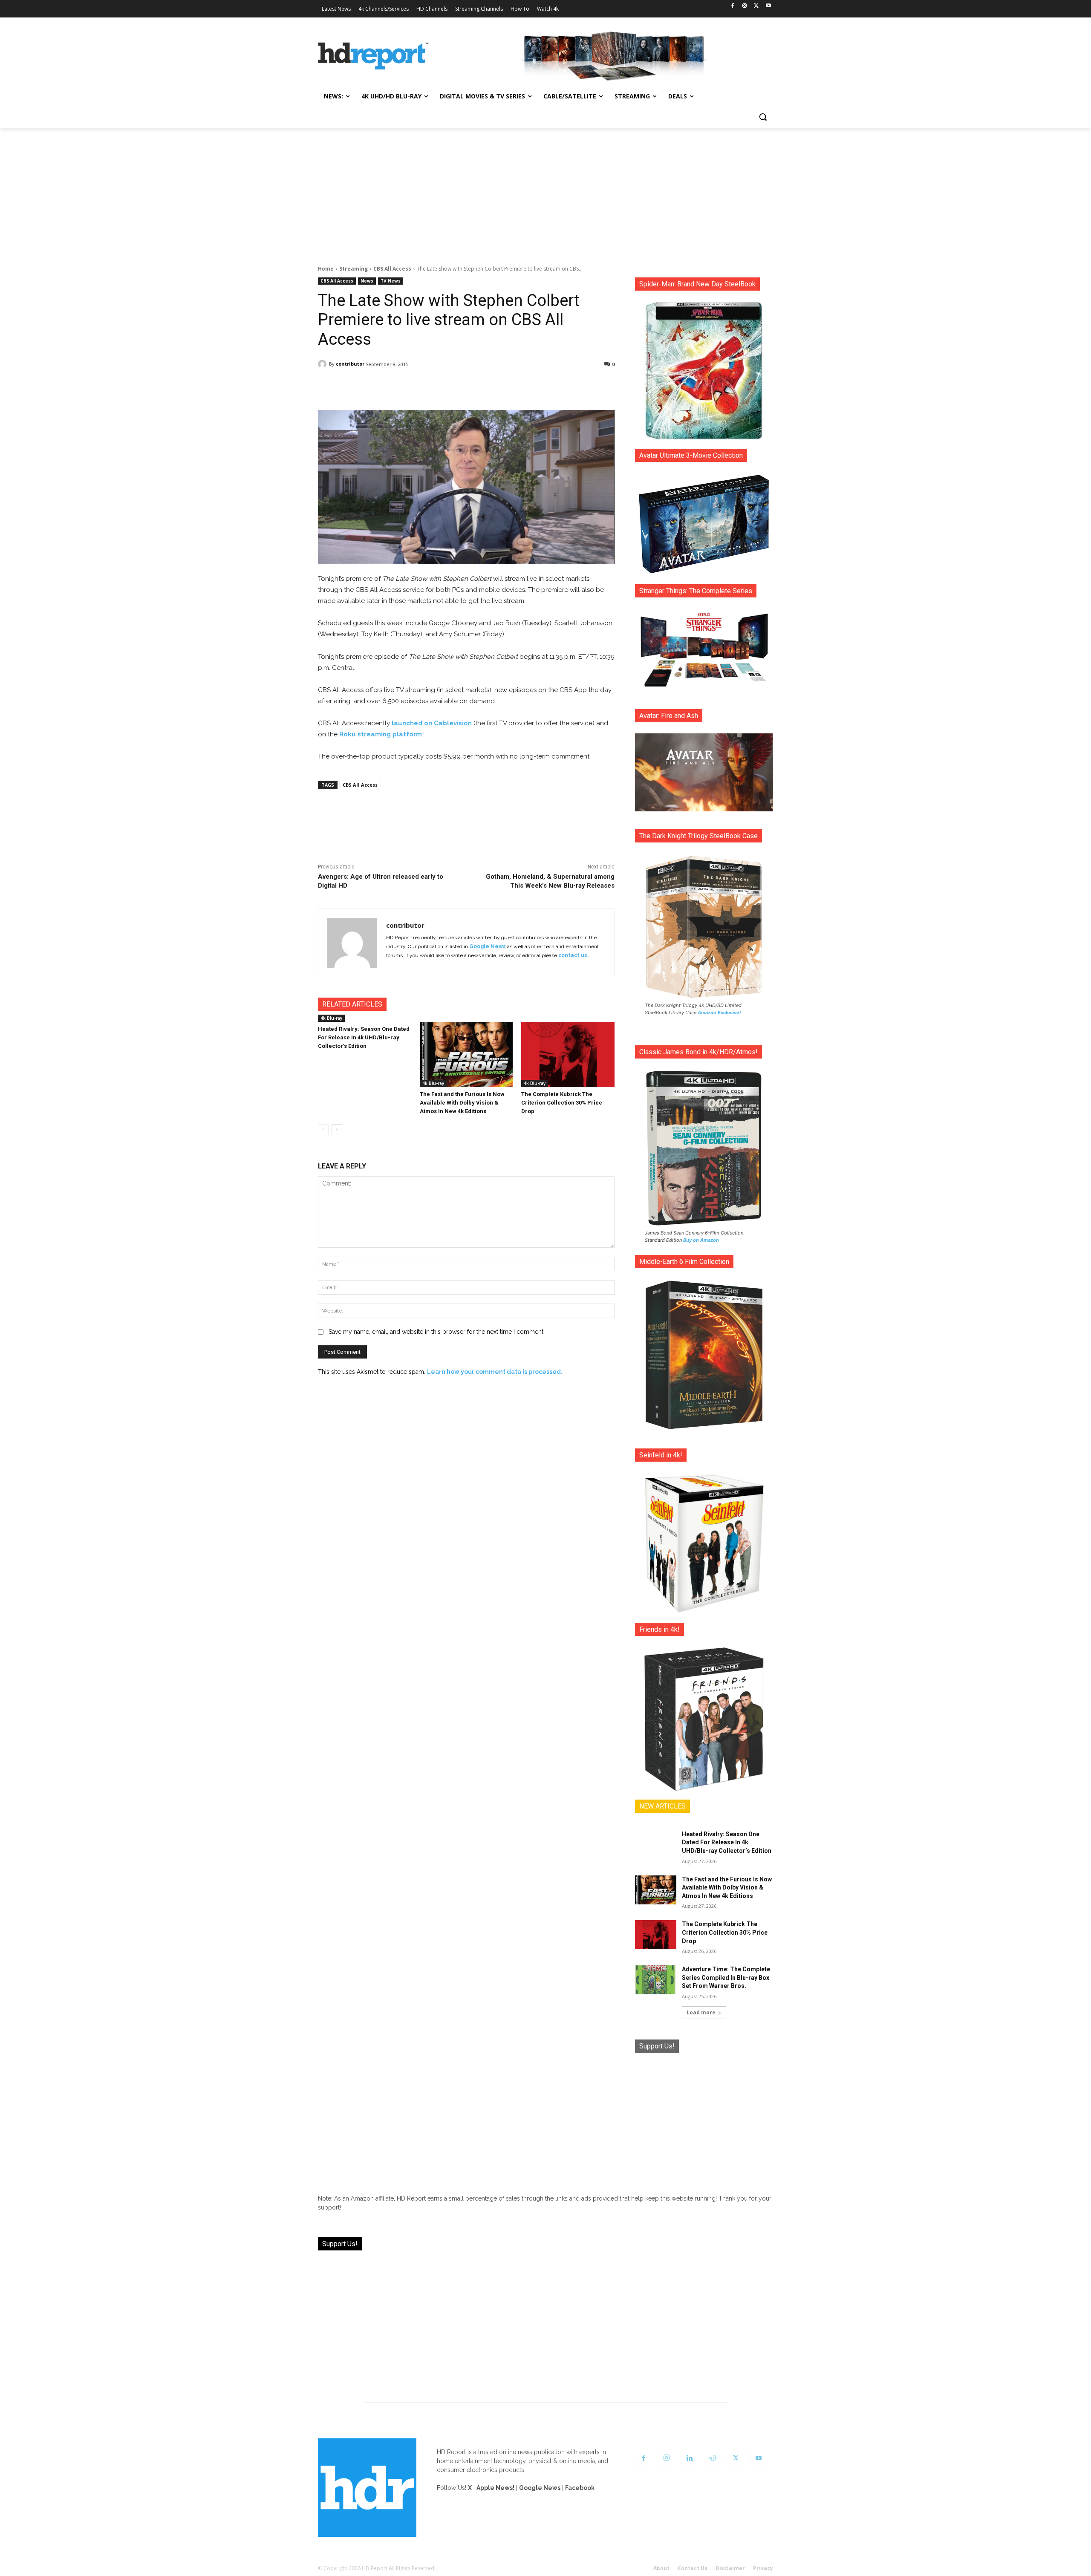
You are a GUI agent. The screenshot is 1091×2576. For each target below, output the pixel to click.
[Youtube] (768, 6)
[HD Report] (373, 56)
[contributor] (323, 364)
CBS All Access (392, 269)
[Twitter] (756, 6)
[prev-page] (323, 1130)
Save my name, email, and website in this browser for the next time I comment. (437, 1332)
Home (326, 269)
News (367, 281)
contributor (350, 364)
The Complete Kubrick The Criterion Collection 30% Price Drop (562, 1103)
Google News (488, 946)
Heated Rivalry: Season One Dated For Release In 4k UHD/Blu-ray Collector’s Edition (364, 1037)
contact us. (573, 955)
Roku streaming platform (381, 734)
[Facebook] (733, 6)
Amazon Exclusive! (719, 1013)
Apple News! (495, 2488)
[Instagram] (745, 6)
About (661, 2568)
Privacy (763, 2568)
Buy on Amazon (701, 1240)
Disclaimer (730, 2568)
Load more (701, 2012)
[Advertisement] (545, 192)
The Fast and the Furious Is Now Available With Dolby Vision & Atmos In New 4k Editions (462, 1103)
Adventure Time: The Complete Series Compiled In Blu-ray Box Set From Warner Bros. (726, 1977)
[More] (542, 386)
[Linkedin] (690, 2458)
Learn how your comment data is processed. (495, 1372)
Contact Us (693, 2568)
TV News (391, 281)
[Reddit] (713, 2458)
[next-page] (337, 1130)
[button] (763, 117)
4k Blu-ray (331, 1018)
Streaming (354, 269)
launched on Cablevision (432, 723)
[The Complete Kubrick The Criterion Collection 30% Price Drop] (568, 1054)
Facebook (580, 2488)
